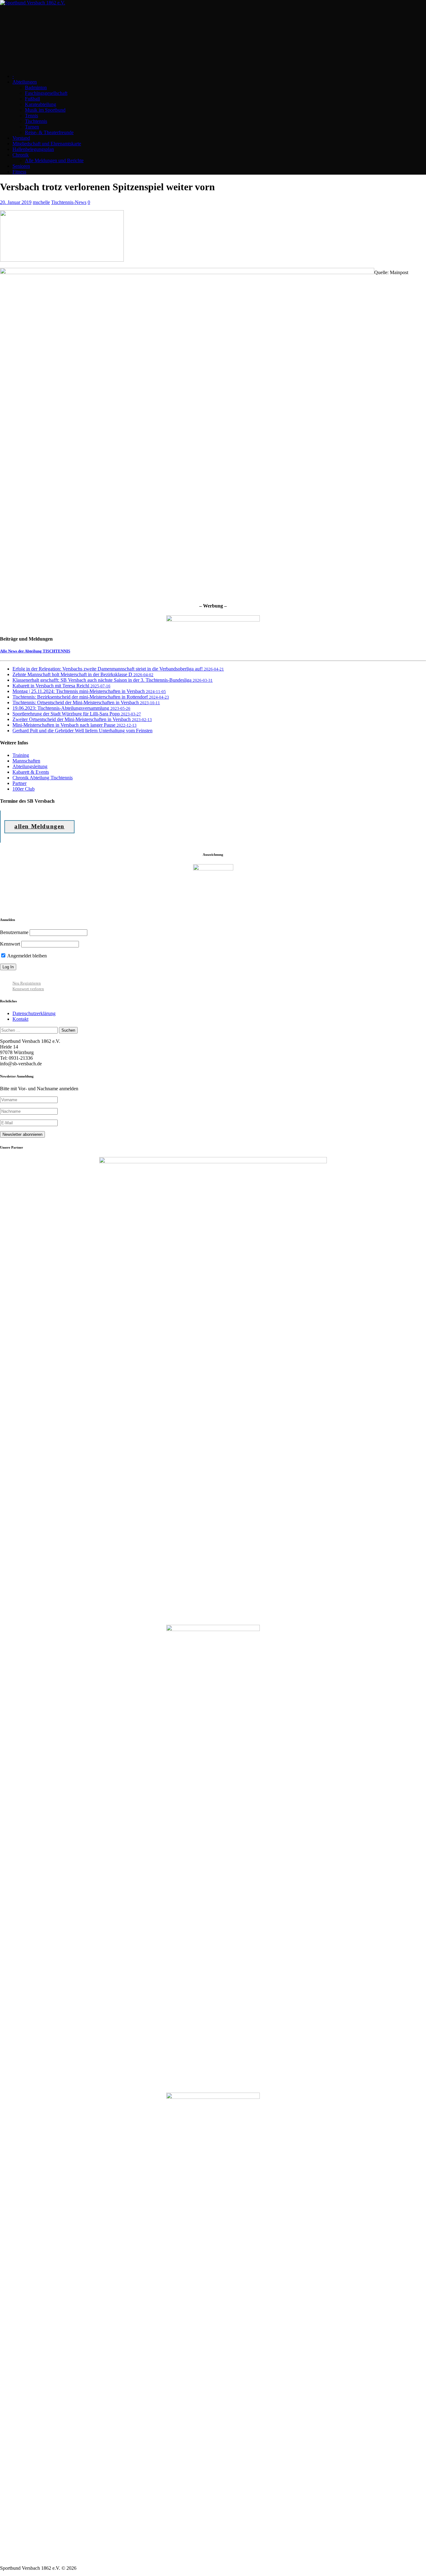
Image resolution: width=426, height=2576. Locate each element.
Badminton (36, 87)
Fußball (32, 99)
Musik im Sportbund (45, 110)
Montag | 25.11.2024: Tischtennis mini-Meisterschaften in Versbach (89, 691)
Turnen (32, 127)
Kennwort (10, 944)
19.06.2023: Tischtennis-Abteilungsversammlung (71, 708)
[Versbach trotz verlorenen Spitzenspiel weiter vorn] (62, 260)
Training (21, 755)
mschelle (41, 202)
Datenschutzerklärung (34, 1013)
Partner (19, 783)
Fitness (19, 172)
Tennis (31, 116)
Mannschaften (26, 761)
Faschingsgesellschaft (46, 93)
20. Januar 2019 (16, 202)
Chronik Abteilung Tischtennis (43, 778)
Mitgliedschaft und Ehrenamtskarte (47, 144)
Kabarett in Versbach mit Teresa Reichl (61, 686)
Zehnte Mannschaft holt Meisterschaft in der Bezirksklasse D (83, 674)
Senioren (21, 166)
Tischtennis (36, 121)
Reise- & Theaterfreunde (49, 132)
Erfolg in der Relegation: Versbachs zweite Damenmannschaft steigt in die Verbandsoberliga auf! (118, 669)
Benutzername (14, 932)
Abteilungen (25, 82)
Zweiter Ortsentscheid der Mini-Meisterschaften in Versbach (82, 719)
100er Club (24, 789)
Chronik (21, 155)
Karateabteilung (41, 104)
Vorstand (21, 138)
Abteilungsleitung (30, 766)
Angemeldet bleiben (27, 956)
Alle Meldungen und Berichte (54, 160)
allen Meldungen (39, 826)
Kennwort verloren (28, 989)
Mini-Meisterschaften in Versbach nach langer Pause (75, 725)
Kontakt (20, 1019)
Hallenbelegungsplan (33, 149)
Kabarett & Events (31, 772)
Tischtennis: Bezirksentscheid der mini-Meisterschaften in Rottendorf (91, 697)
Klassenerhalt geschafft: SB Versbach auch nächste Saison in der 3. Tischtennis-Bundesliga (113, 680)
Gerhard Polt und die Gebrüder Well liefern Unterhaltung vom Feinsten (82, 731)
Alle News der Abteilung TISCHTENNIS (35, 651)
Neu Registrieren (27, 983)
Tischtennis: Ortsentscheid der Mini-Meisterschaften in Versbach (86, 702)
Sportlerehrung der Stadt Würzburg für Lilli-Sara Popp (77, 714)
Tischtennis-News (69, 202)
